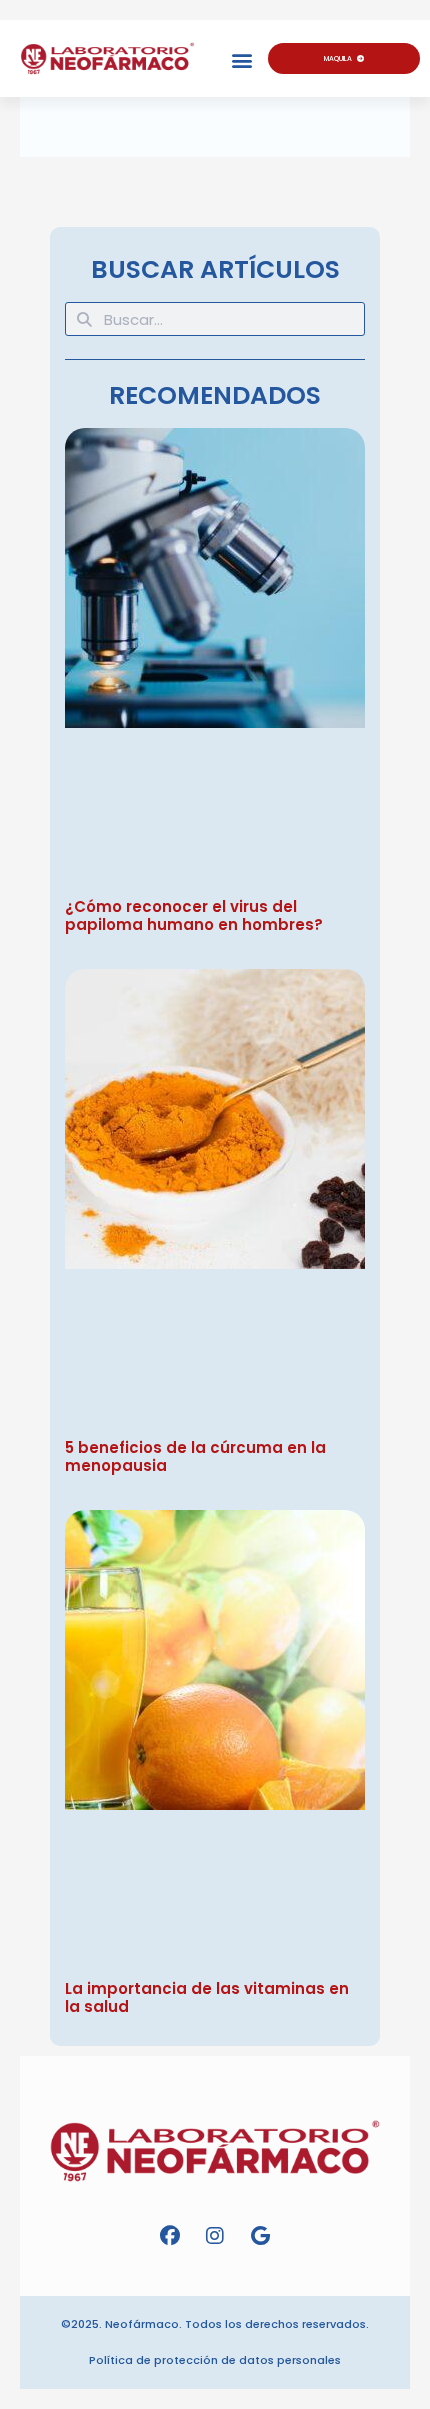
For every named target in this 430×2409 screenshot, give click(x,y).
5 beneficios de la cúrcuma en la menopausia (195, 1456)
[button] (241, 60)
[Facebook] (170, 2236)
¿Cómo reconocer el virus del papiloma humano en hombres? (194, 915)
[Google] (260, 2236)
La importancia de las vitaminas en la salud (207, 1997)
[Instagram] (215, 2236)
